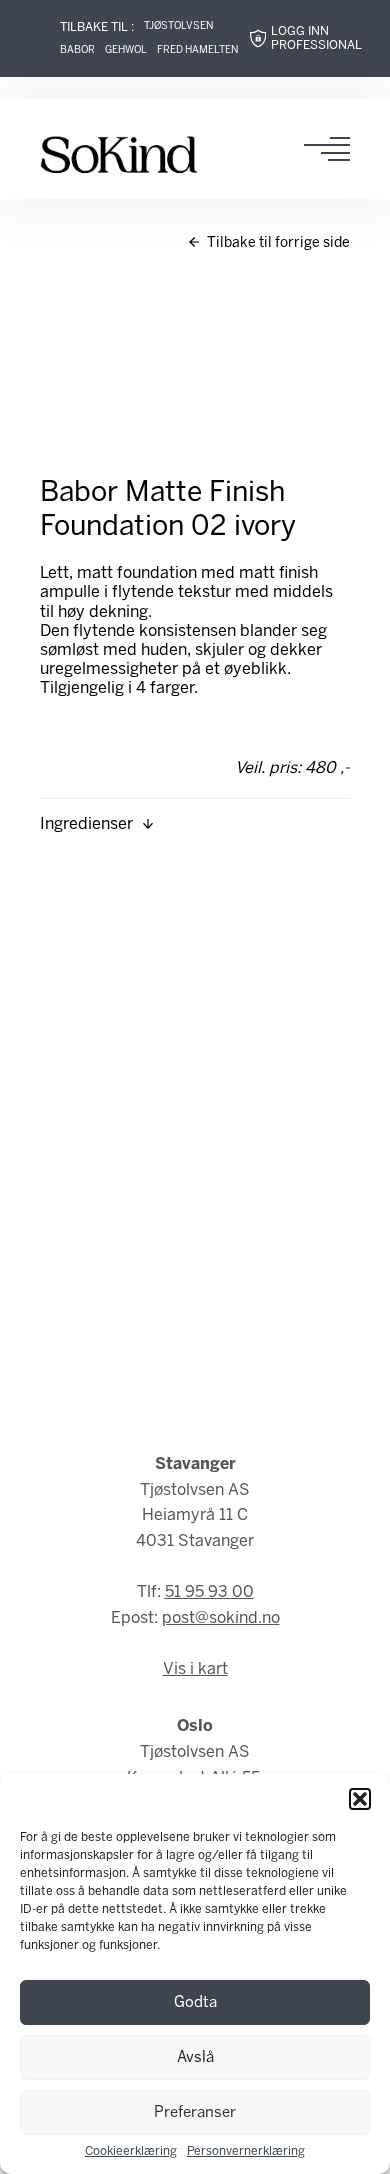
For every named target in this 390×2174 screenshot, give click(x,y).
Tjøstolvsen (178, 26)
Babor (77, 50)
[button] (360, 1799)
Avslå (195, 2058)
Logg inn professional (316, 38)
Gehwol (126, 50)
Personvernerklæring (246, 2151)
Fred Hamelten (197, 50)
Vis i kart (195, 1669)
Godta (195, 2003)
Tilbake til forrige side (277, 243)
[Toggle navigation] (333, 149)
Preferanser (195, 2113)
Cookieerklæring (131, 2151)
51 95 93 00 (209, 1592)
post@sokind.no (221, 1618)
